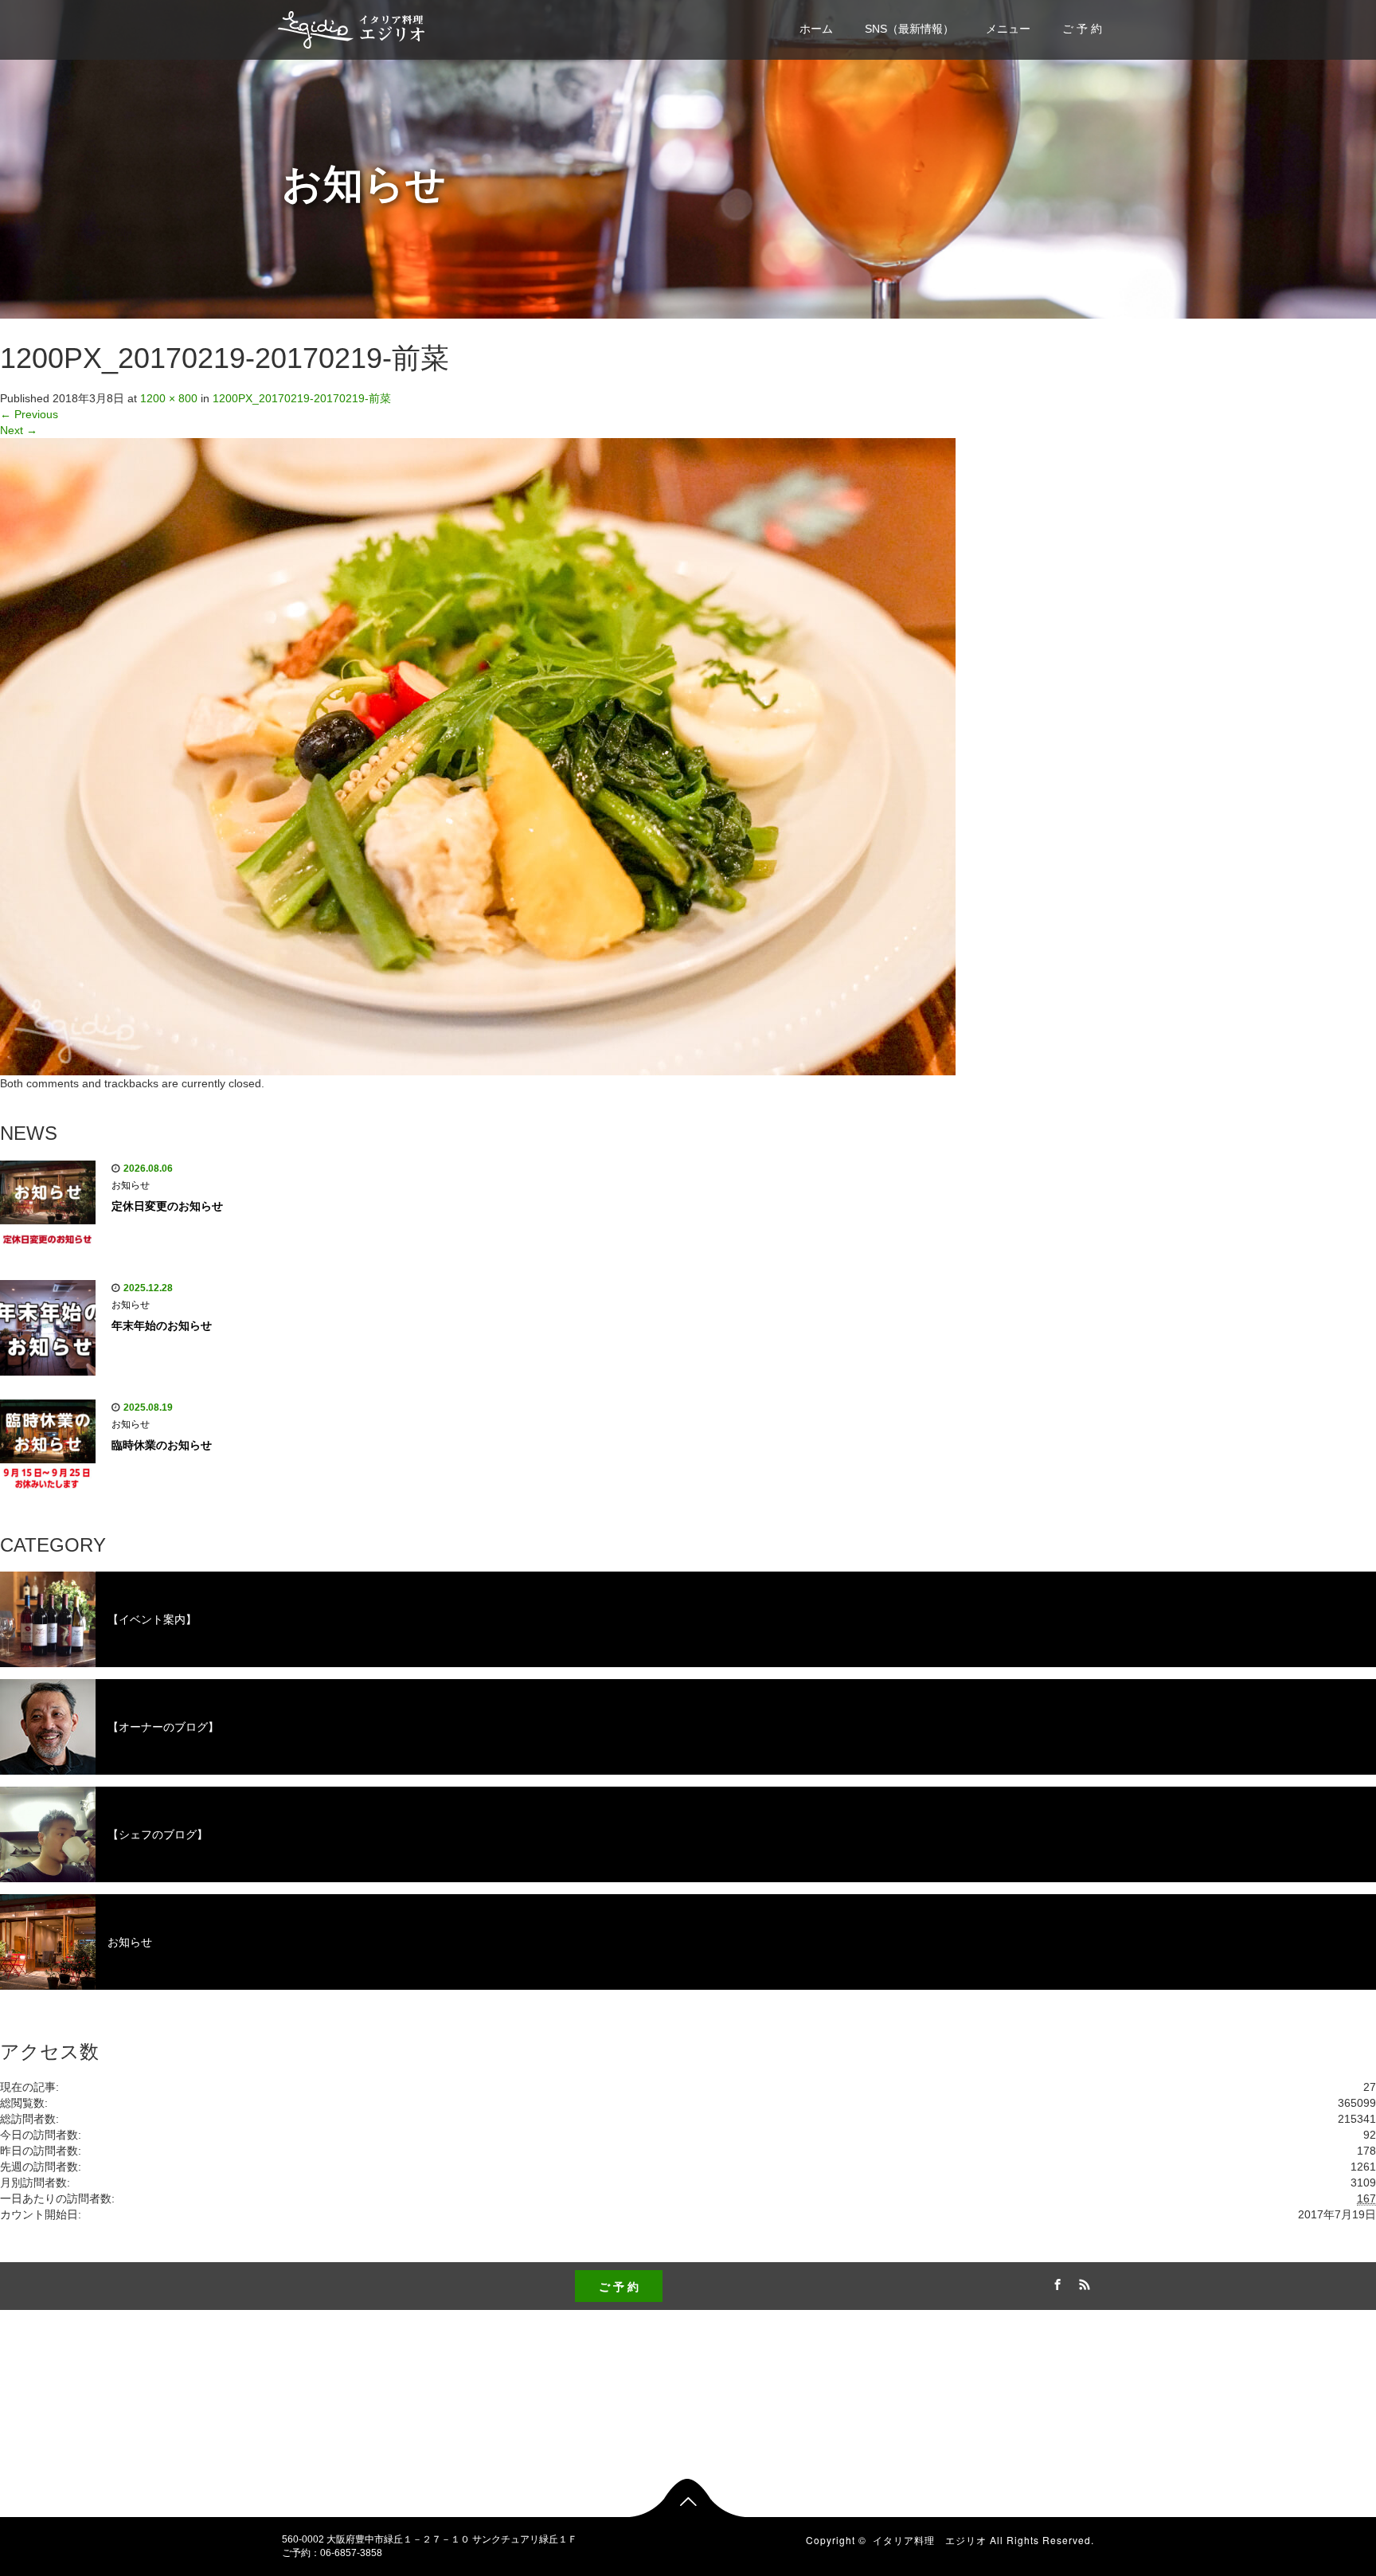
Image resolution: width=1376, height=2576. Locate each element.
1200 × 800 (169, 398)
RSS (1082, 2282)
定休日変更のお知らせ (167, 1206)
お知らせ (131, 1185)
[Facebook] (1055, 2282)
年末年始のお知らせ (162, 1325)
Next (19, 430)
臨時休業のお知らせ (162, 1445)
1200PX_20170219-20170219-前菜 (302, 398)
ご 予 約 (1082, 29)
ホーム (816, 29)
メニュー (1008, 29)
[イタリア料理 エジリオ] (352, 27)
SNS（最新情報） (909, 29)
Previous (29, 414)
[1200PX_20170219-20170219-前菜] (478, 756)
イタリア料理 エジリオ (930, 2540)
